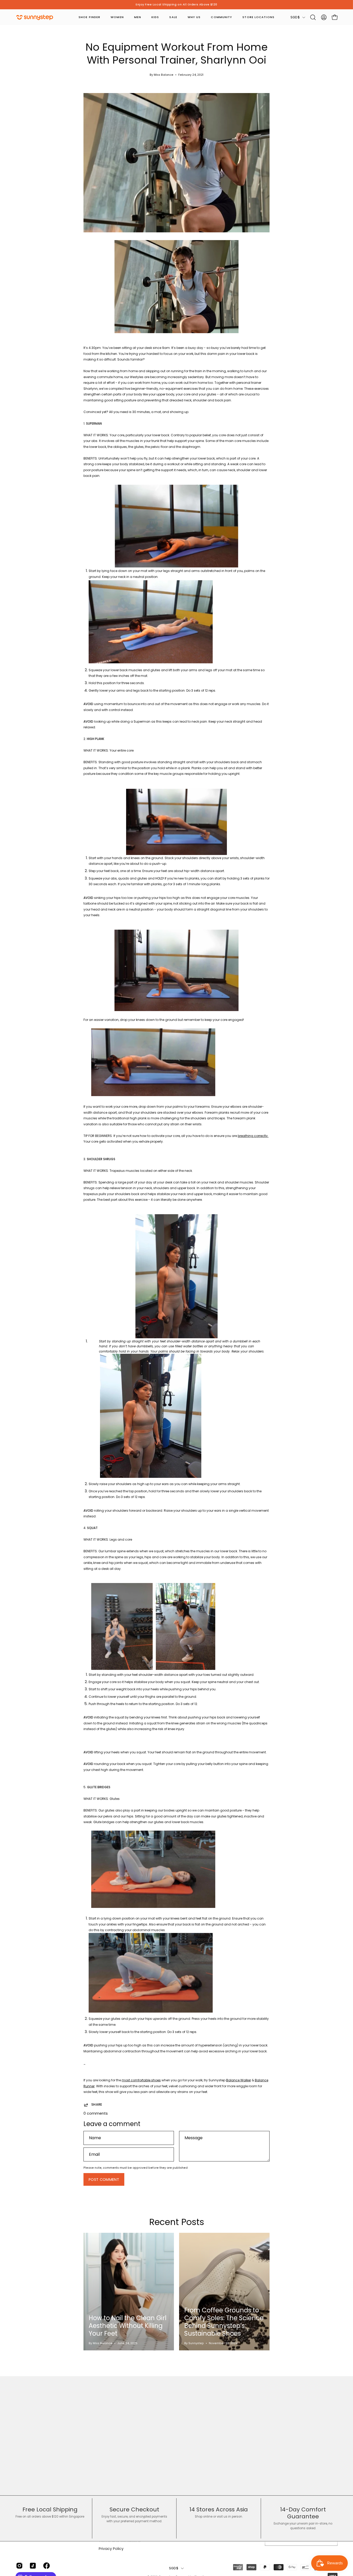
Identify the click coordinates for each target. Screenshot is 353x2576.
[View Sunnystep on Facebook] (46, 2566)
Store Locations (258, 17)
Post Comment (104, 2180)
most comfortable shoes (141, 2080)
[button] (313, 17)
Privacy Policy (111, 2549)
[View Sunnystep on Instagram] (19, 2566)
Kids (155, 17)
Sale (173, 17)
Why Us (194, 17)
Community (221, 17)
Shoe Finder (89, 17)
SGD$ (295, 17)
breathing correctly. (253, 1136)
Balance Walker (239, 2080)
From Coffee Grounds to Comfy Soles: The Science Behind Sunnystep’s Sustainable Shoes (224, 2322)
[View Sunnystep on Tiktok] (32, 2566)
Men (138, 17)
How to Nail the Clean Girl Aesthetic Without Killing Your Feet (128, 2326)
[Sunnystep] (35, 17)
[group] (177, 5)
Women (117, 17)
